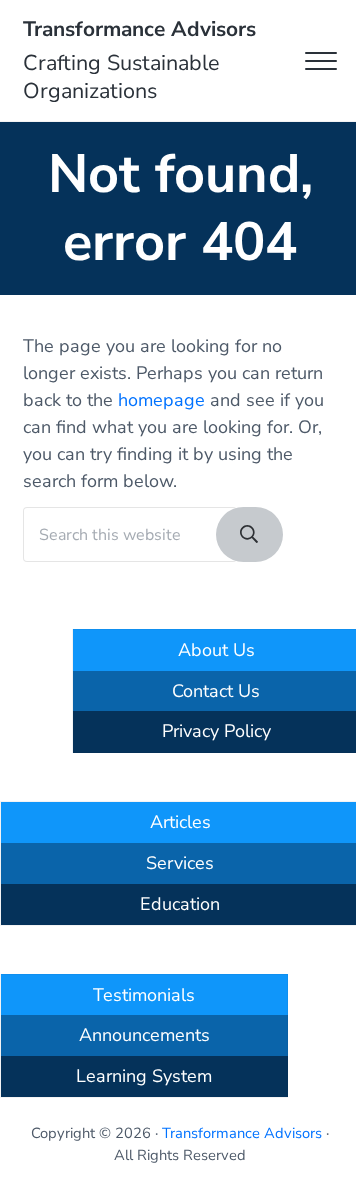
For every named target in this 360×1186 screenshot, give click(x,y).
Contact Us (216, 691)
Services (180, 863)
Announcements (144, 1035)
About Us (216, 650)
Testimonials (144, 995)
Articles (180, 822)
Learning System (144, 1076)
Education (180, 904)
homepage (161, 400)
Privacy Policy (216, 731)
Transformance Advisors (139, 29)
